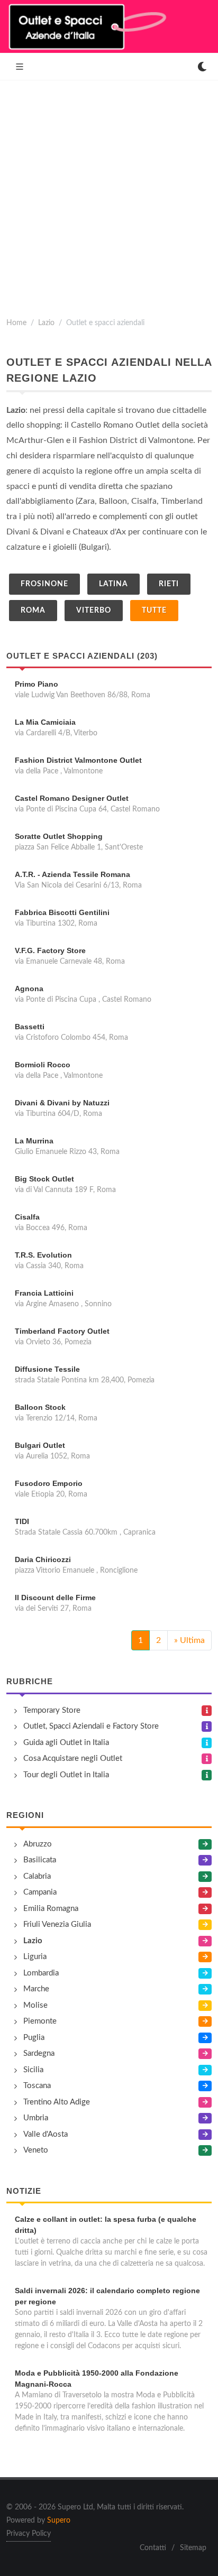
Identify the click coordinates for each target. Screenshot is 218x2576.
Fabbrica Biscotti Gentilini (62, 912)
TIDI (22, 1521)
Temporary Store (52, 1710)
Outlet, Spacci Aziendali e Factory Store (91, 1726)
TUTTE (154, 611)
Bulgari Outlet (40, 1445)
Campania (40, 1892)
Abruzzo (38, 1844)
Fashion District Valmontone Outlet (78, 760)
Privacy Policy (29, 2534)
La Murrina (34, 1141)
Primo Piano (37, 684)
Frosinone (44, 584)
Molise (35, 2005)
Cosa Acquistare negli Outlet (73, 1758)
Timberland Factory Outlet (62, 1331)
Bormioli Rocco (43, 1065)
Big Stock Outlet (44, 1179)
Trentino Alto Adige (57, 2102)
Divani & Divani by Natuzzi (62, 1103)
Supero (59, 2520)
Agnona (29, 989)
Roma (33, 611)
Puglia (34, 2038)
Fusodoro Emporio (49, 1483)
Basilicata (40, 1860)
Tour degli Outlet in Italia (66, 1775)
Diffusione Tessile (47, 1369)
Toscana (37, 2086)
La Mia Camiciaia (45, 722)
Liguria (35, 1957)
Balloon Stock (40, 1407)
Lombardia (41, 1973)
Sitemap (193, 2548)
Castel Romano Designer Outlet (72, 798)
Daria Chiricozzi (43, 1559)
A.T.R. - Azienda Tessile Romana (72, 874)
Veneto (36, 2150)
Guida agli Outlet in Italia (66, 1743)
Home (16, 323)
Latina (113, 584)
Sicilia (33, 2070)
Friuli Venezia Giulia (57, 1924)
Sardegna (39, 2053)
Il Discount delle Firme (55, 1598)
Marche (36, 1989)
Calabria (37, 1876)
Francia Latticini (44, 1293)
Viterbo (94, 611)
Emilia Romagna (51, 1909)
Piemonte (40, 2021)
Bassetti (30, 1027)
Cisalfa (27, 1217)
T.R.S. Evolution (43, 1255)
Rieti (169, 584)
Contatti (153, 2548)
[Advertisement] (109, 195)
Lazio (46, 323)
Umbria (36, 2118)
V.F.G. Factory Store (50, 950)
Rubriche (30, 1681)
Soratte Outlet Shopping (59, 836)
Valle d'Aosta (46, 2134)
